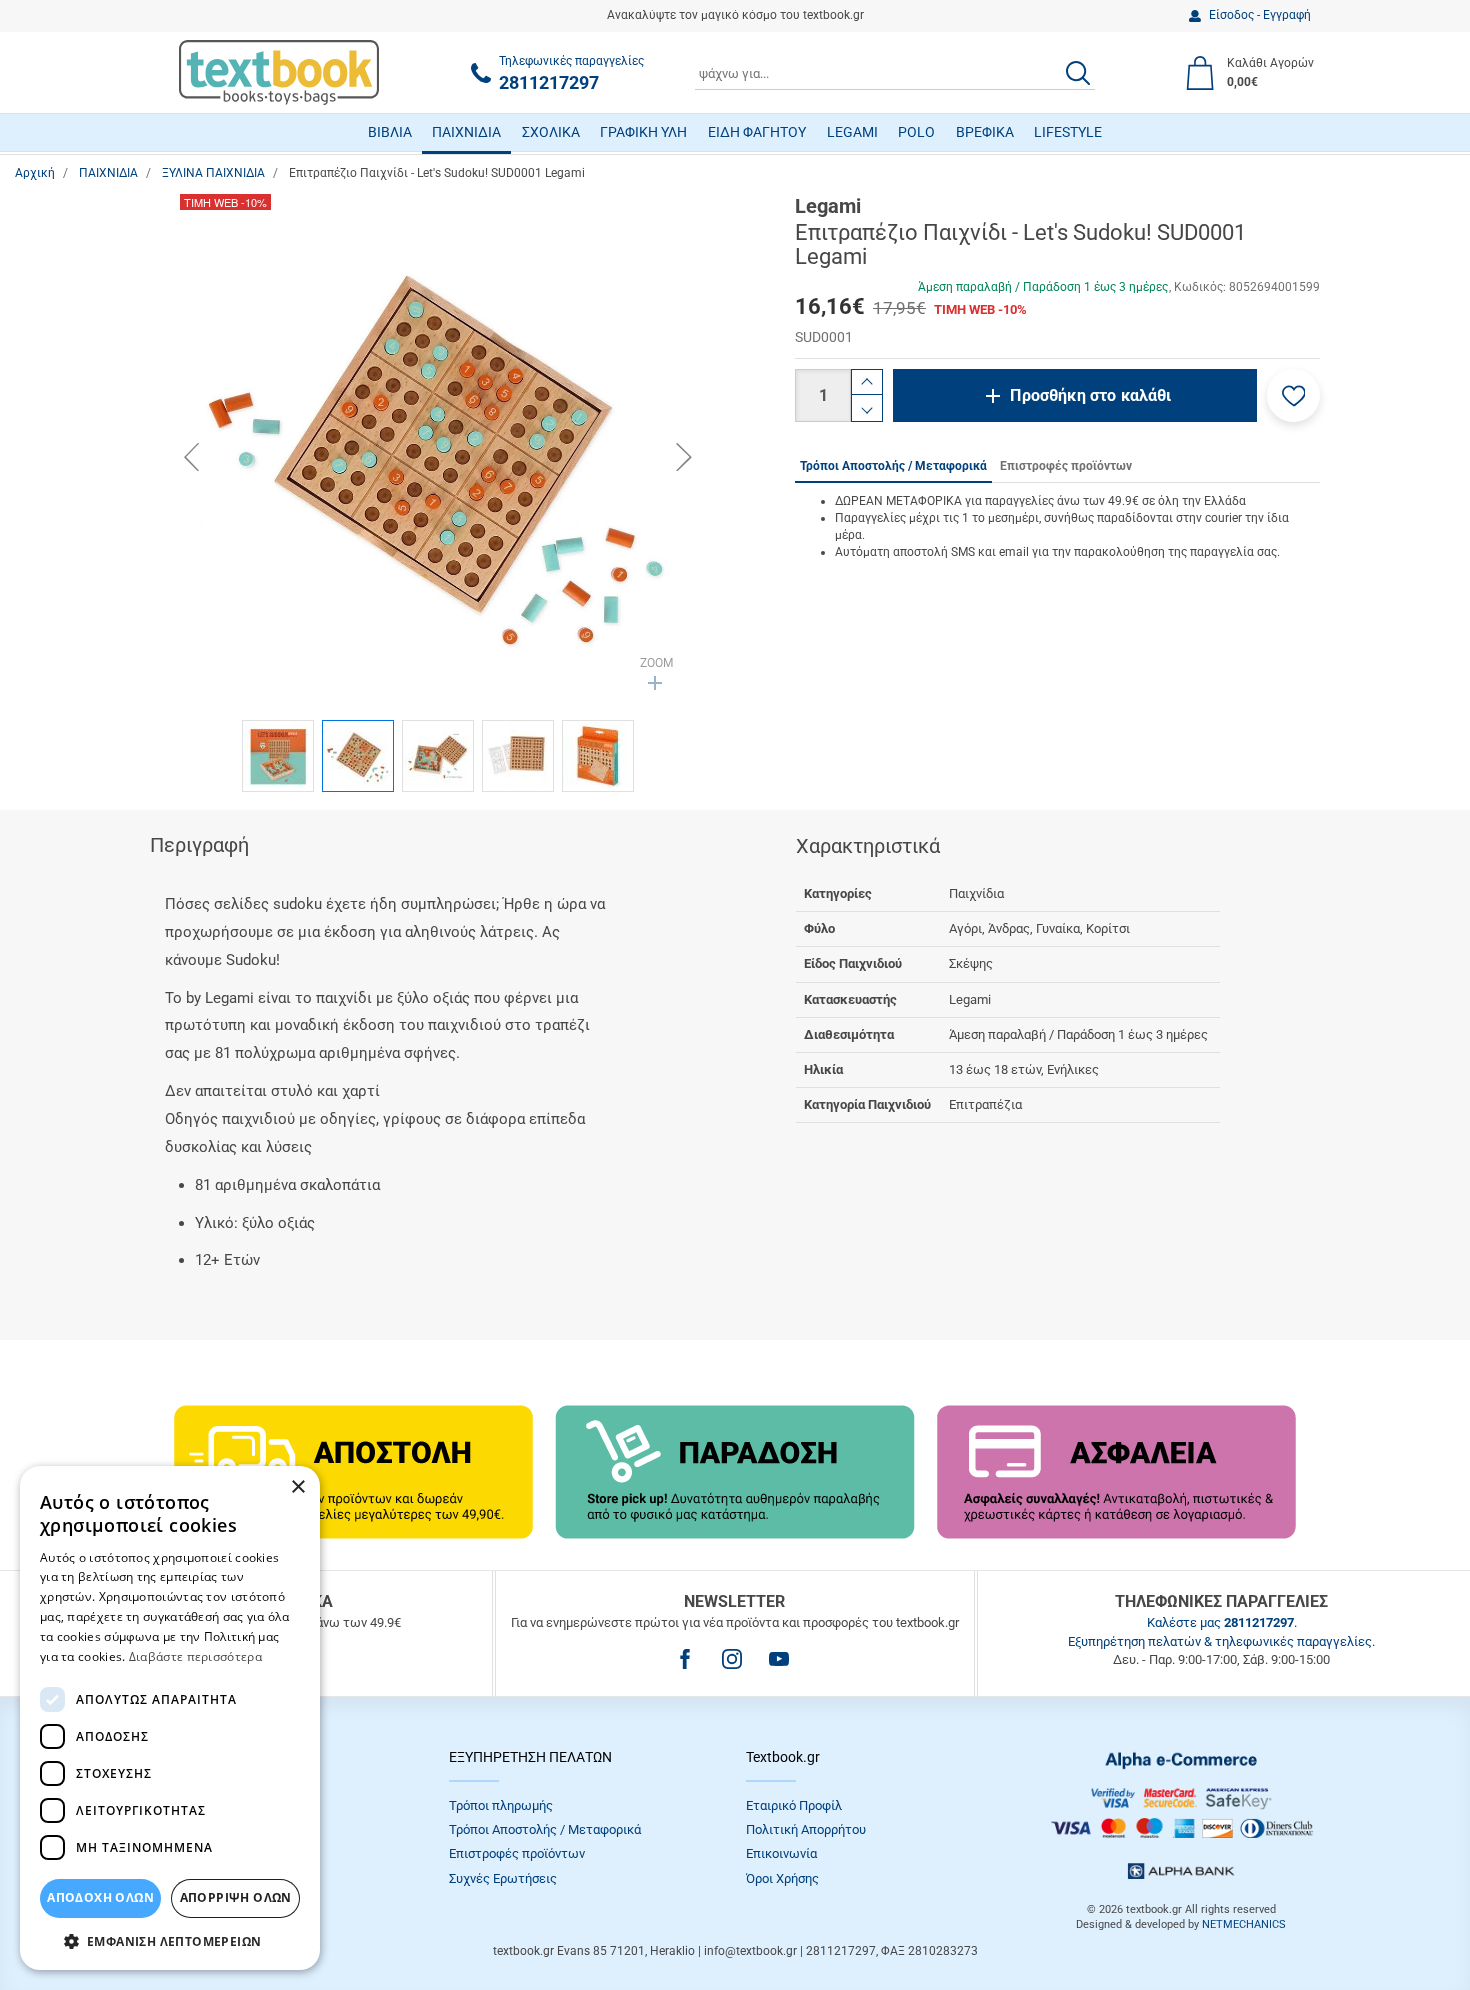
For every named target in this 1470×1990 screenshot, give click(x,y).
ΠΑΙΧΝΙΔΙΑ (466, 132)
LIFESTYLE (1068, 132)
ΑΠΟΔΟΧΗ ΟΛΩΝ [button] (100, 1897)
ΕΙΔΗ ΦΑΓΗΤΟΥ (757, 132)
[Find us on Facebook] (685, 1659)
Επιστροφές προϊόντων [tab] (1066, 466)
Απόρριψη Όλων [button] (236, 1897)
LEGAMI (852, 132)
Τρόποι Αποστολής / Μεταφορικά (545, 1829)
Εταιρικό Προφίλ (794, 1805)
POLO (916, 132)
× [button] (297, 1487)
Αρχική (35, 173)
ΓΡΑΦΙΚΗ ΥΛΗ (643, 132)
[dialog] (170, 1718)
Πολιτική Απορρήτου (806, 1829)
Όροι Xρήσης (782, 1878)
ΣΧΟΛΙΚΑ (551, 132)
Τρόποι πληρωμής (501, 1805)
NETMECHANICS (1244, 1924)
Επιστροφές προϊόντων (517, 1853)
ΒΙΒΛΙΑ (390, 132)
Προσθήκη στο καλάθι (1090, 395)
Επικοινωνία (781, 1853)
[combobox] (895, 73)
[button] (1293, 395)
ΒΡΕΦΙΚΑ (985, 132)
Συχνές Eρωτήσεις (503, 1878)
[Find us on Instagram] (732, 1659)
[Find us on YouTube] (779, 1659)
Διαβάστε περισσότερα (195, 1656)
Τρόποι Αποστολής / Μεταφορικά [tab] (893, 466)
